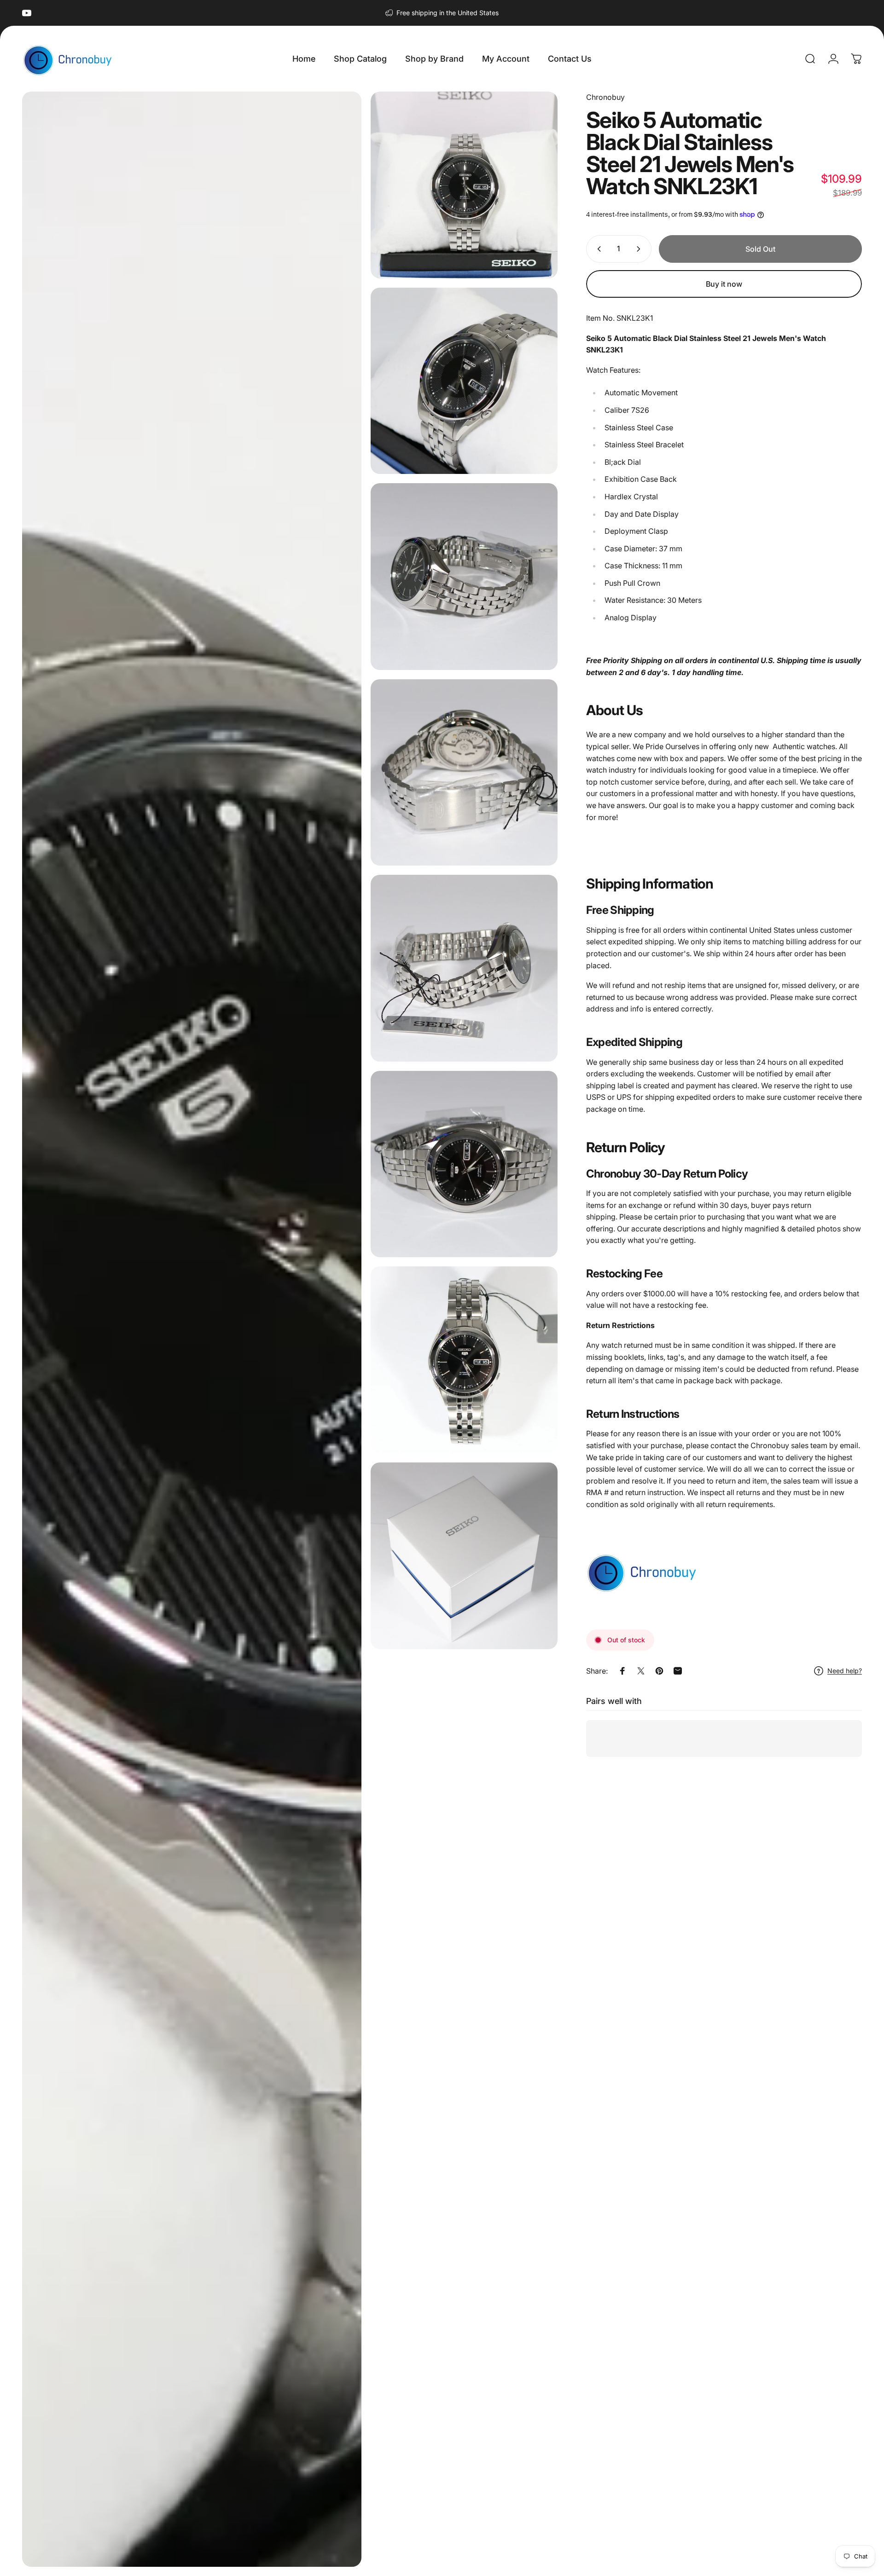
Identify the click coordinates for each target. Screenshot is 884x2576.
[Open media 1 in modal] (192, 1329)
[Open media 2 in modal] (464, 185)
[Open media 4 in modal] (464, 577)
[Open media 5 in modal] (464, 773)
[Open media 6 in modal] (464, 968)
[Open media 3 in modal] (464, 381)
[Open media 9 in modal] (464, 1556)
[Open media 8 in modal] (464, 1360)
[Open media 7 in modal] (464, 1164)
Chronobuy (605, 97)
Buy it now (724, 284)
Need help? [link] (845, 1671)
